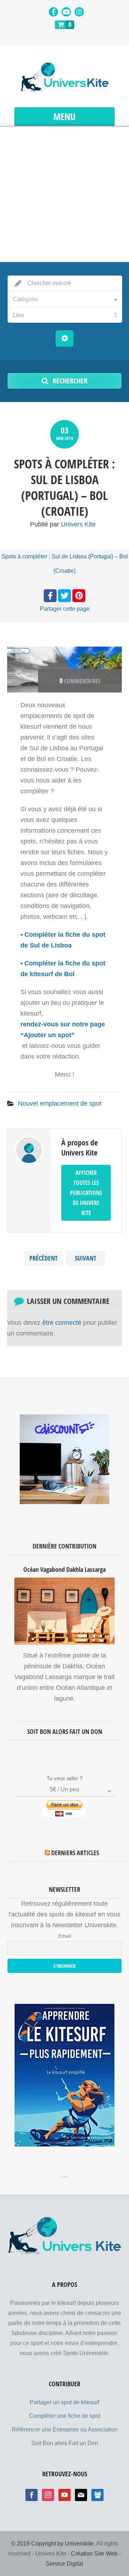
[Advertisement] (64, 194)
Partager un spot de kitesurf (64, 2402)
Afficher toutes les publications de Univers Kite (86, 1193)
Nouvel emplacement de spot (60, 1103)
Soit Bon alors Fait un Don (65, 2443)
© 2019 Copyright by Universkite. (53, 2544)
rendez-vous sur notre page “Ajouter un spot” (63, 1030)
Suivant (86, 1258)
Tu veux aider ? (64, 1778)
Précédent (44, 1258)
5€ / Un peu (64, 1789)
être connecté (62, 1323)
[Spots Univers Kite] (64, 77)
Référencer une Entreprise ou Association (65, 2430)
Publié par (63, 524)
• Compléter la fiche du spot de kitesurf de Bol (63, 969)
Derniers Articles (75, 1853)
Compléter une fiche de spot (65, 2416)
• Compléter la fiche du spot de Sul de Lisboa (63, 940)
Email (65, 1936)
